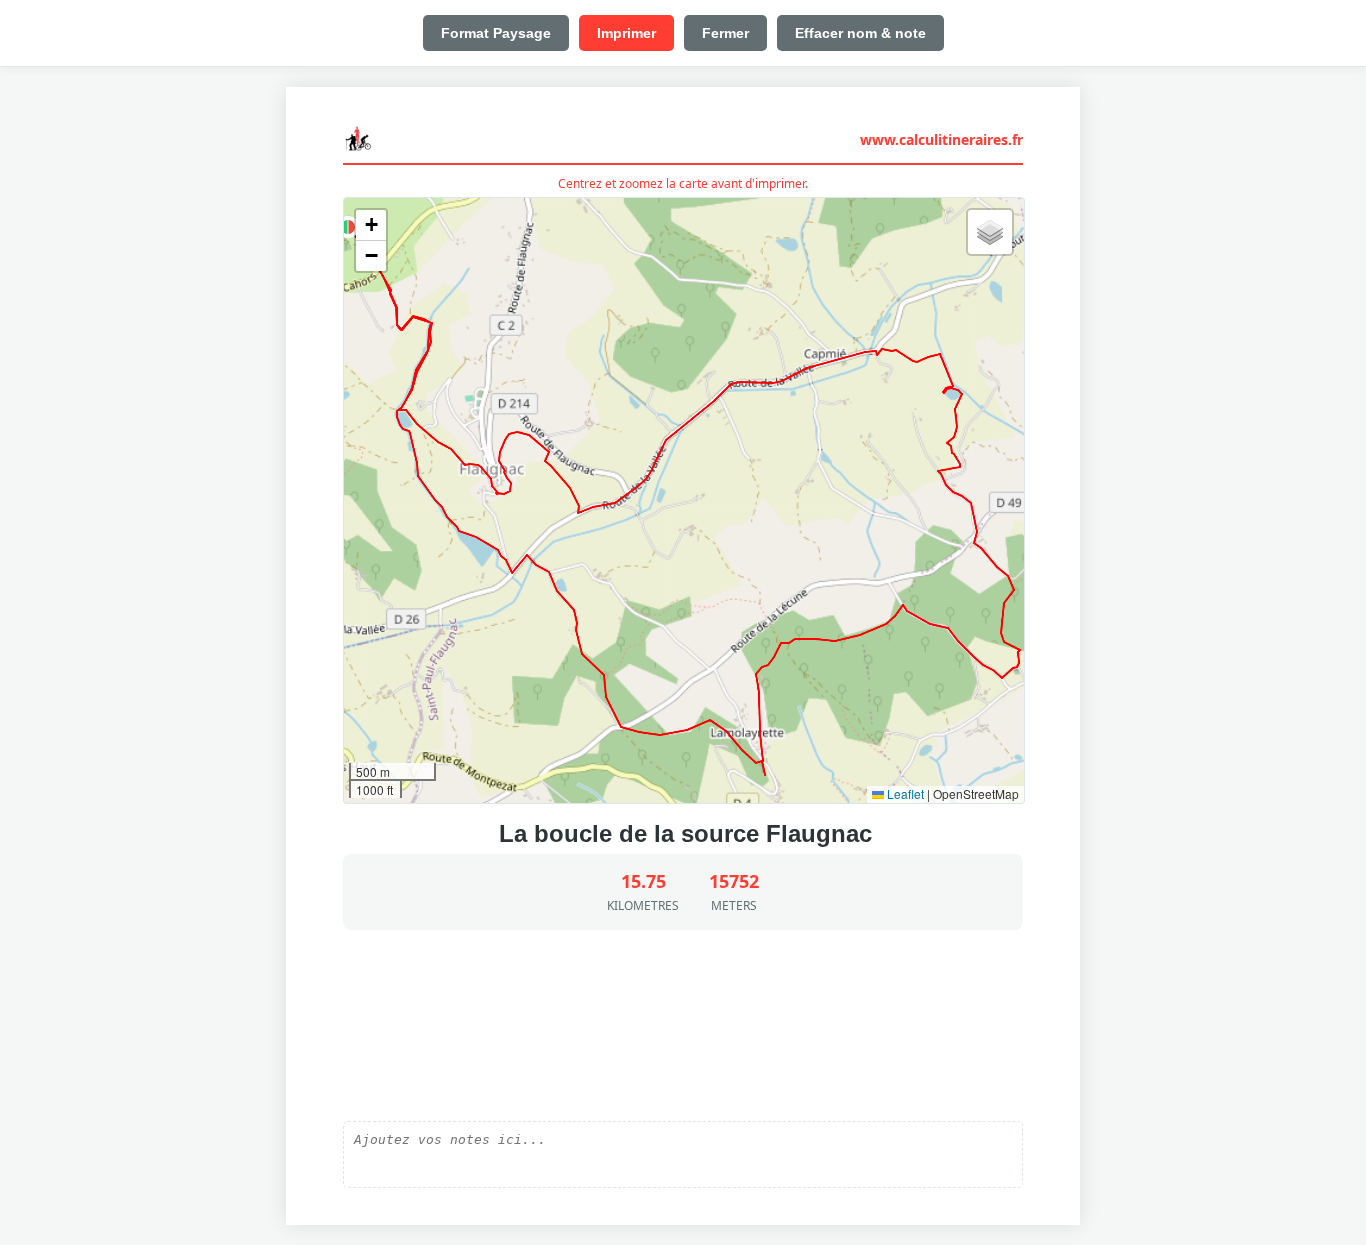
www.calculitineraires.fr (941, 139)
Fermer (725, 33)
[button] (348, 227)
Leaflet (904, 793)
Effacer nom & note (860, 33)
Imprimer (626, 33)
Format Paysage (496, 33)
